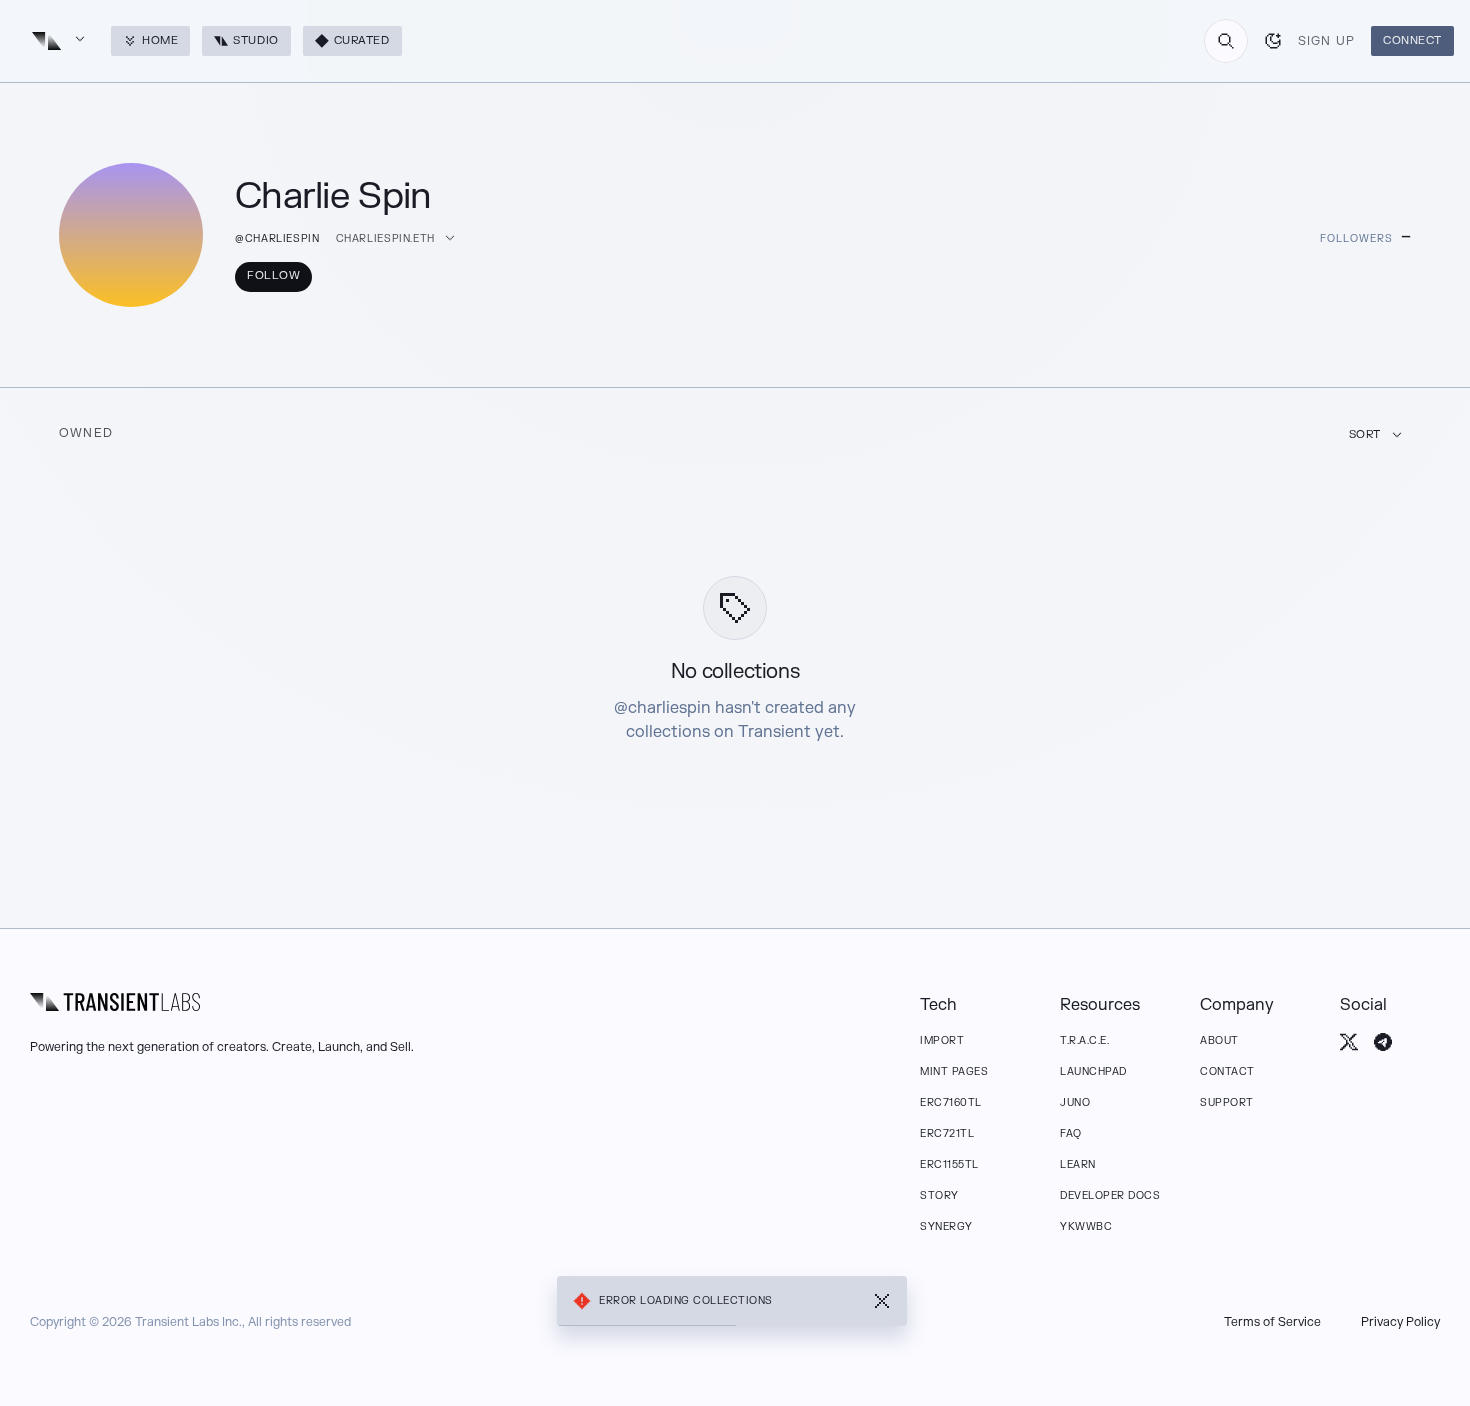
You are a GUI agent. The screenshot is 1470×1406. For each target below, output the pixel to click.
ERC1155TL (949, 1164)
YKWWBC (1086, 1226)
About (1219, 1040)
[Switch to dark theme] (1273, 41)
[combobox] (1226, 41)
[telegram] (1383, 1042)
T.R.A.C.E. (1084, 1040)
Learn (1078, 1164)
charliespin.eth (385, 238)
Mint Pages (954, 1071)
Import (942, 1040)
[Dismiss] (882, 1301)
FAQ (1071, 1133)
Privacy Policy (1400, 1322)
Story (939, 1195)
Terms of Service (1272, 1322)
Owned (86, 433)
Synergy (946, 1226)
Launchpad (1093, 1071)
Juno (1075, 1102)
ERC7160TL (951, 1102)
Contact (1227, 1071)
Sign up (1326, 41)
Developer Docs (1110, 1195)
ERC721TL (947, 1133)
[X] (1349, 1042)
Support (1227, 1102)
